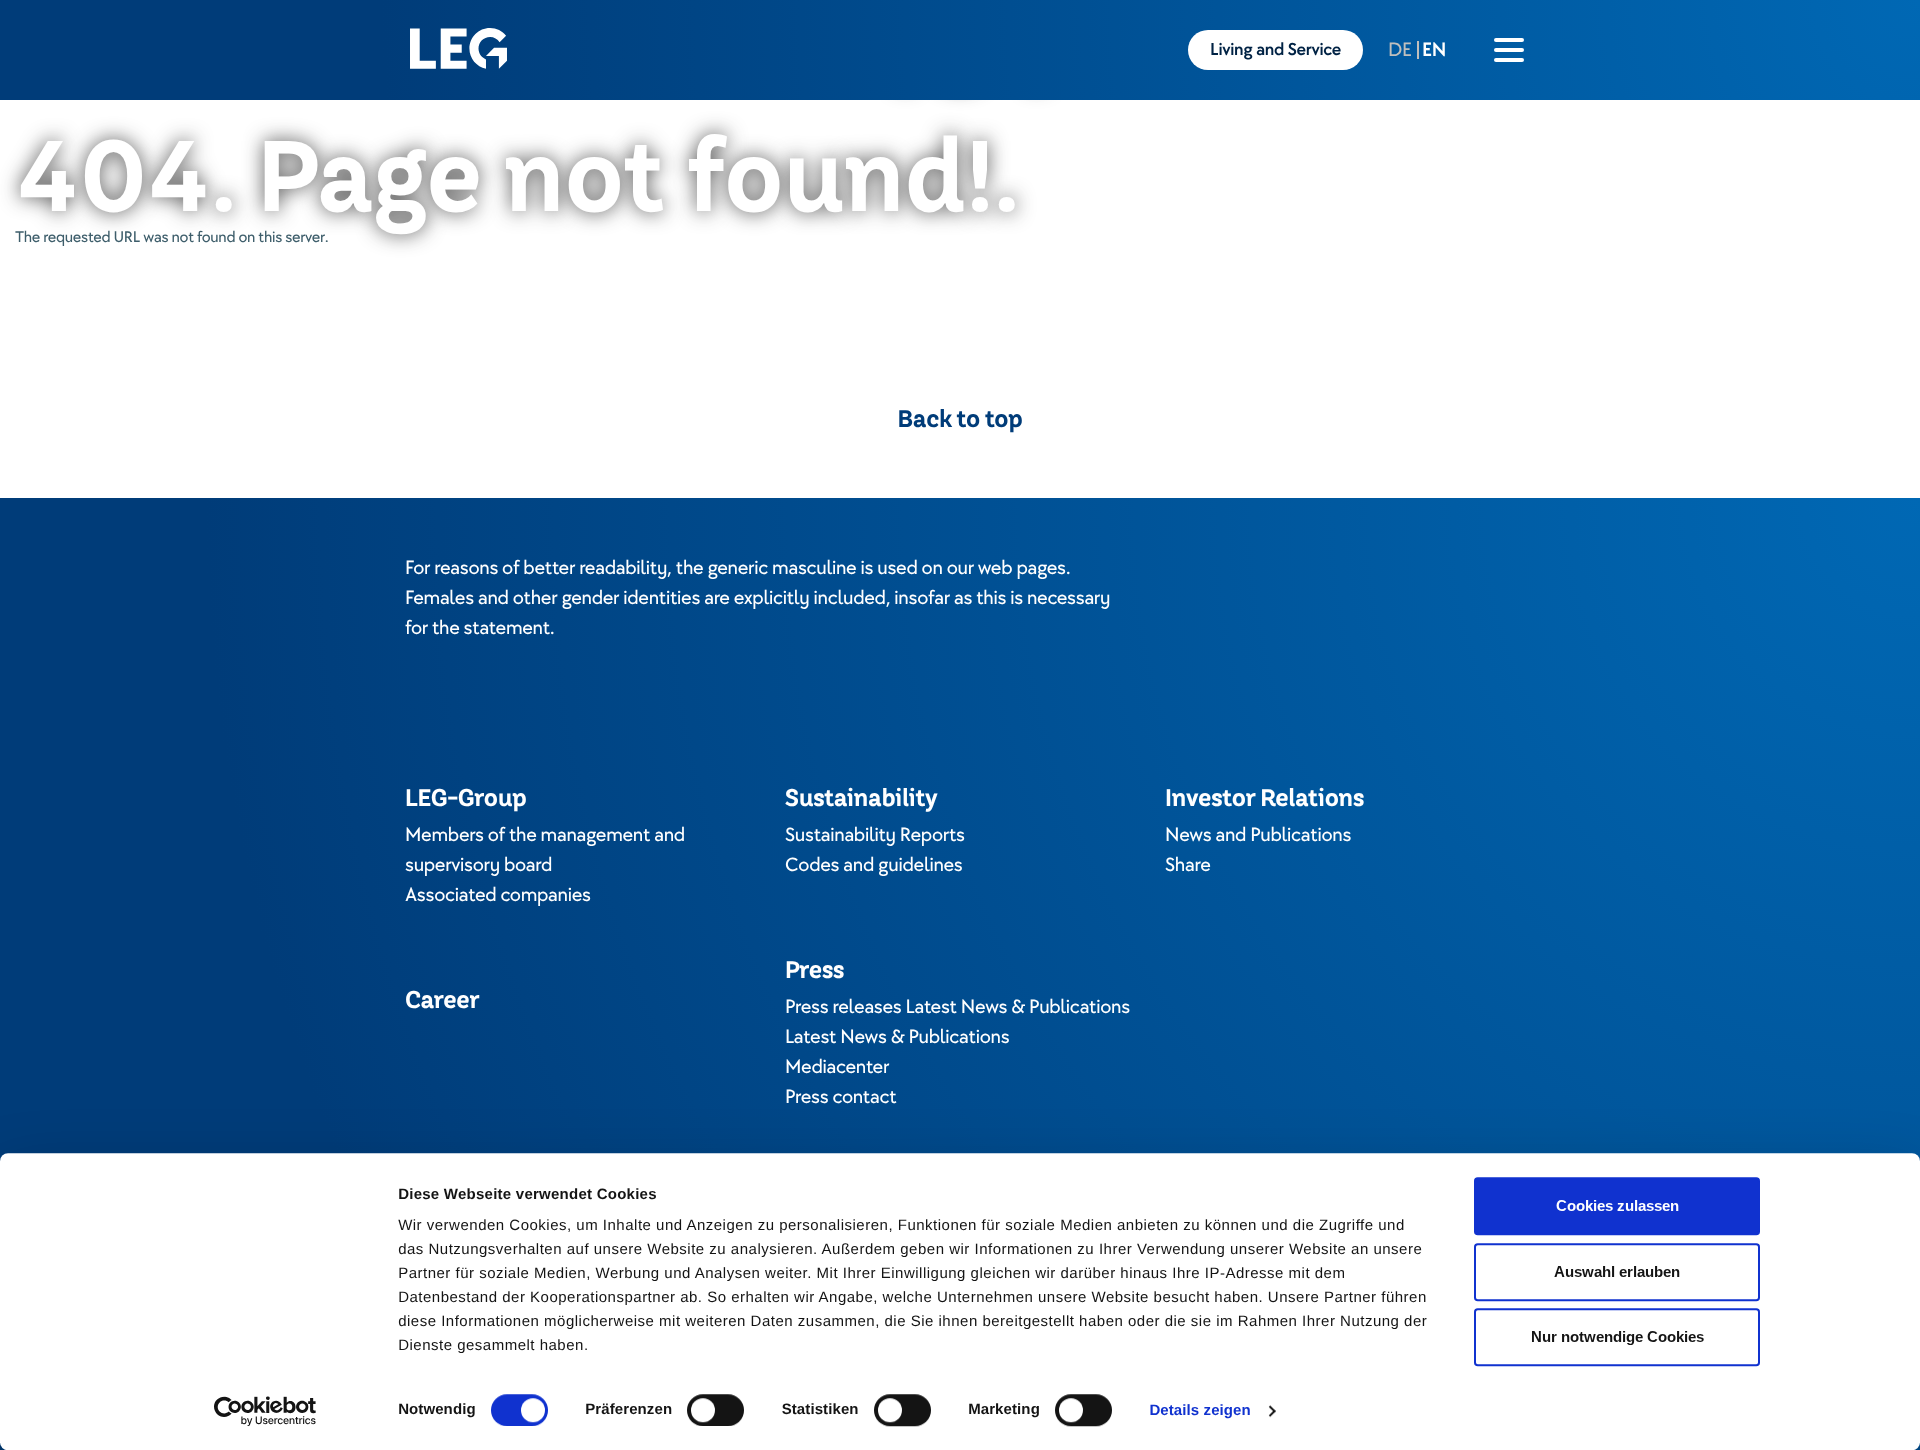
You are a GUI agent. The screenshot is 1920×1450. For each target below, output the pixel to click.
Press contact (840, 1097)
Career (442, 999)
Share (1188, 865)
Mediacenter (837, 1067)
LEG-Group (465, 797)
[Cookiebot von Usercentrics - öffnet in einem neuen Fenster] (265, 1411)
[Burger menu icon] (1509, 50)
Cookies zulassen (1617, 1205)
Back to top (960, 419)
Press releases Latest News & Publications (957, 1007)
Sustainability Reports (875, 835)
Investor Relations (1264, 797)
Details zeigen (1199, 1410)
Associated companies (498, 895)
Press (814, 969)
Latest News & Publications (897, 1037)
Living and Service (1275, 50)
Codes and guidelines (874, 865)
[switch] (715, 1410)
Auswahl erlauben (1617, 1271)
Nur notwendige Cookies (1617, 1336)
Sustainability (861, 797)
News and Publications (1258, 835)
